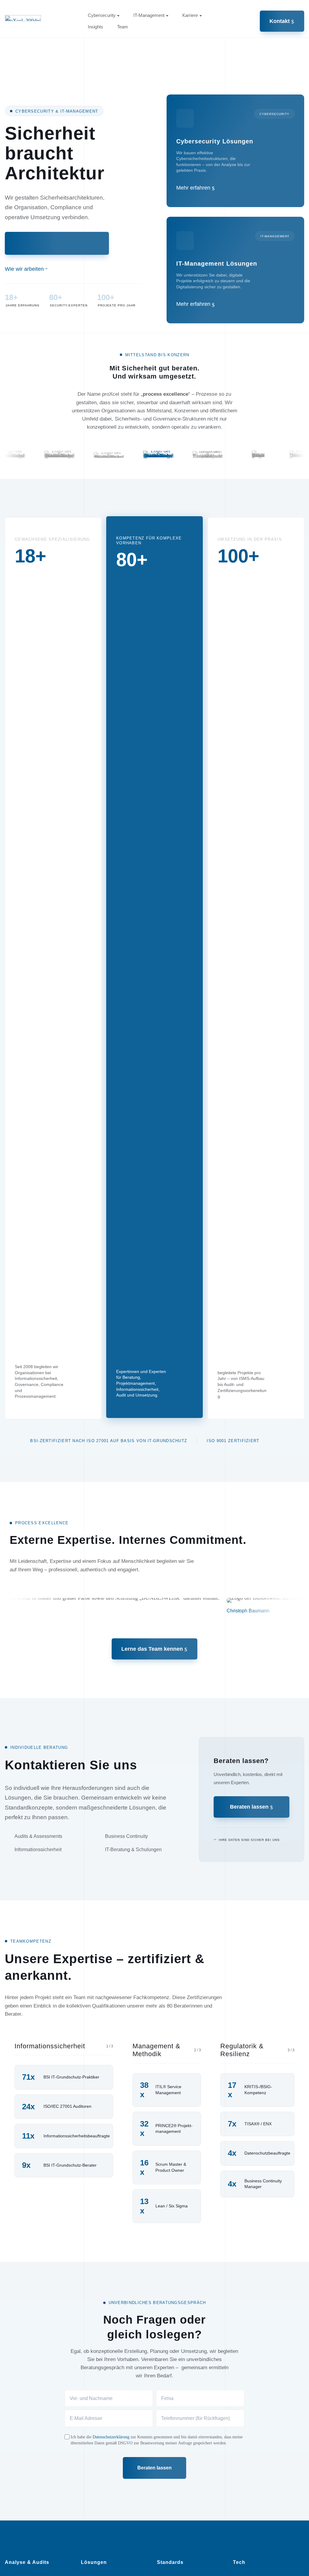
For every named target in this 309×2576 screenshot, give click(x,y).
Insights (96, 27)
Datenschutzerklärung (111, 2437)
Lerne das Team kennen (152, 1649)
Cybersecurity (102, 15)
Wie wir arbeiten (24, 269)
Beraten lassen (249, 1807)
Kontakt (280, 21)
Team (123, 27)
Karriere (190, 15)
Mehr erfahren (193, 188)
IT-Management (149, 15)
